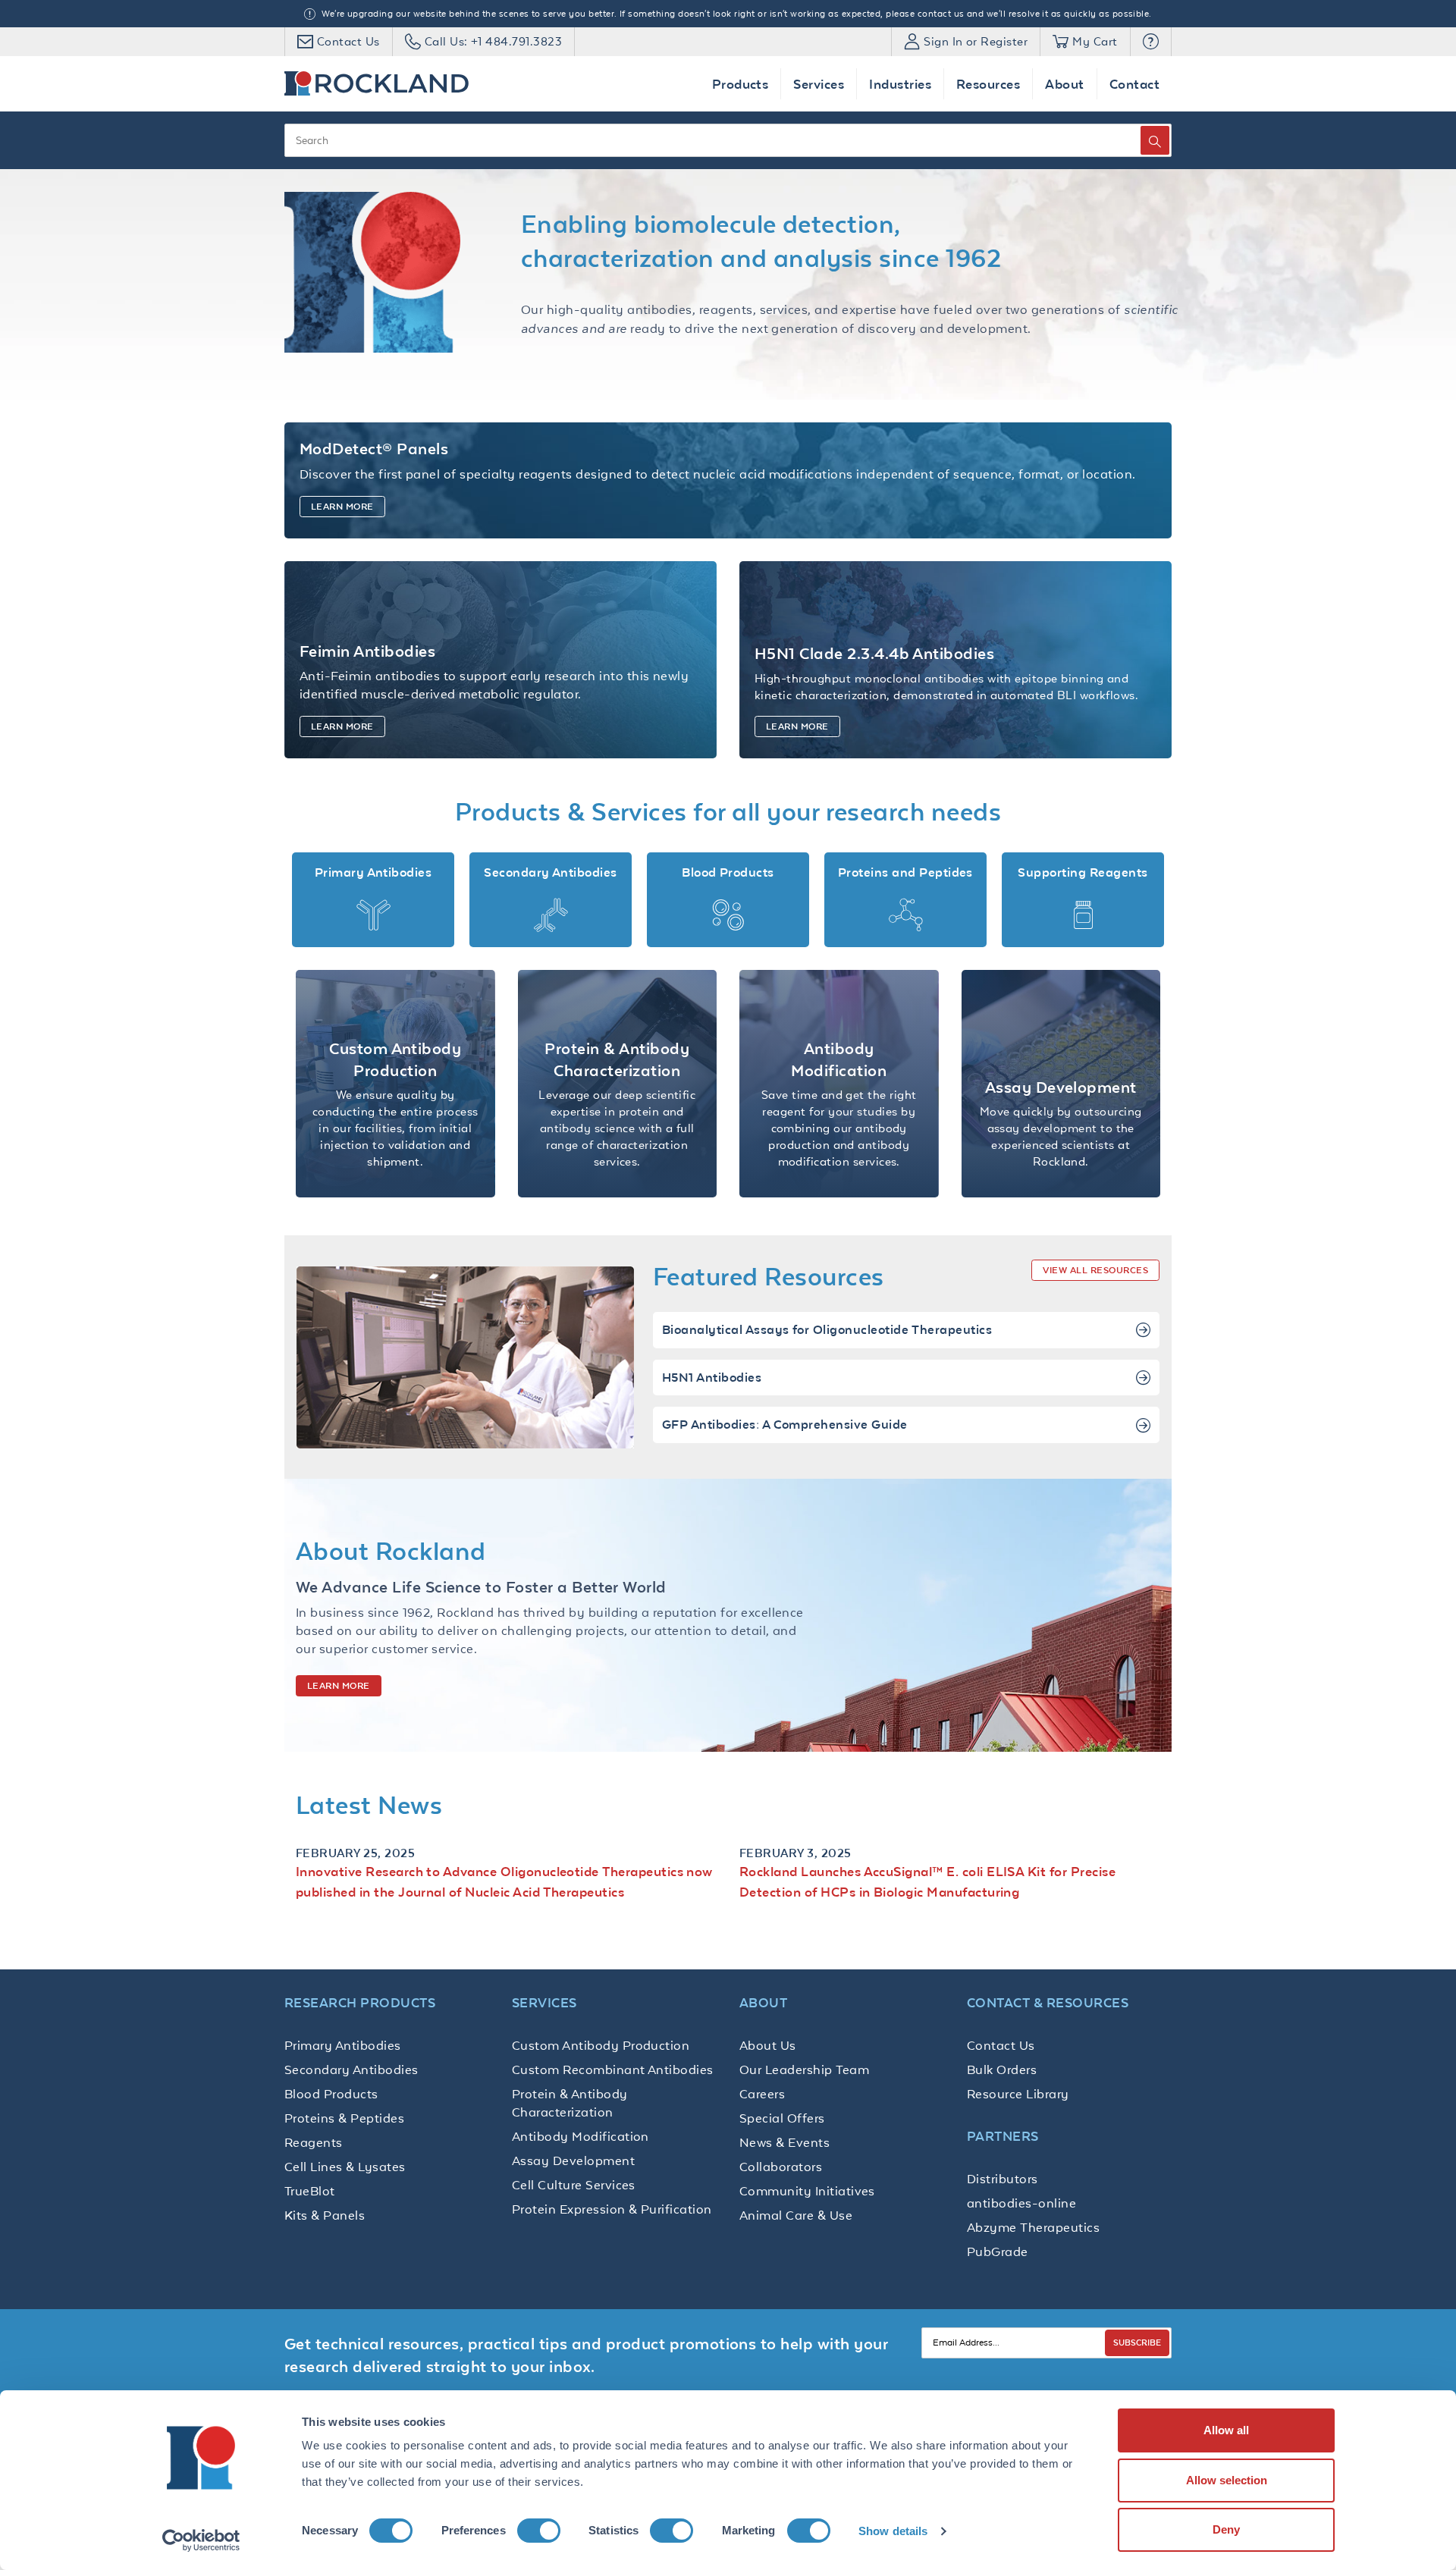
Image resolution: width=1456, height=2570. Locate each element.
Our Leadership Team (804, 2069)
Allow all (1226, 2430)
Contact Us (1001, 2045)
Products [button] (741, 84)
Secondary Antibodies (351, 2069)
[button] (1151, 42)
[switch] (539, 2531)
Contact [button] (1134, 84)
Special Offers (782, 2118)
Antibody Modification (581, 2136)
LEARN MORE (339, 1686)
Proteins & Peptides (344, 2118)
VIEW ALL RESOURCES (1095, 1270)
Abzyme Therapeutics (1033, 2227)
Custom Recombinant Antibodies (613, 2069)
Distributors (1003, 2179)
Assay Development (573, 2160)
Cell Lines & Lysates (345, 2167)
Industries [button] (900, 84)
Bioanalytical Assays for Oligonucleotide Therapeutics (827, 1330)
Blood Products (331, 2094)
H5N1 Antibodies (712, 1378)
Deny (1226, 2529)
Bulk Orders (1002, 2069)
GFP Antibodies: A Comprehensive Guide (785, 1425)
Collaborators (781, 2167)
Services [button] (819, 84)
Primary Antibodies (343, 2045)
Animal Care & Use (796, 2215)
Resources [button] (988, 84)
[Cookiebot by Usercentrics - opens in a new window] (201, 2540)
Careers (762, 2094)
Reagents (314, 2142)
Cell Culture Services (574, 2185)
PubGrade (998, 2251)
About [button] (1064, 84)
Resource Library (1018, 2094)
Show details (893, 2531)
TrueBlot (310, 2191)
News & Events (784, 2142)
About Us (768, 2045)
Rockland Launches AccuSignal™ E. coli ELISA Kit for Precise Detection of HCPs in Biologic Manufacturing (927, 1881)
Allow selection (1227, 2480)
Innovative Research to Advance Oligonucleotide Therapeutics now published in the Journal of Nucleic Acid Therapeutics (504, 1881)
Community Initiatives (807, 2191)
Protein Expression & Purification (612, 2209)
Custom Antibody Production (601, 2045)
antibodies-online (1021, 2203)
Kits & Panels (325, 2215)
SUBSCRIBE (1137, 2342)
